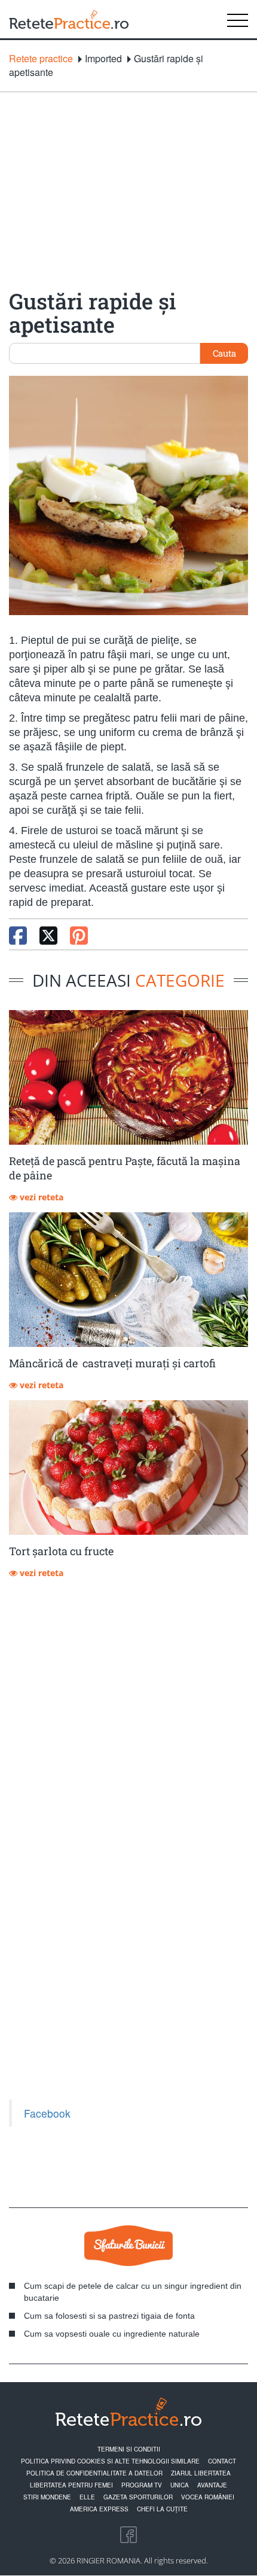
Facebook (47, 2113)
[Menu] (238, 19)
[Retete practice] (69, 19)
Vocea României (208, 2497)
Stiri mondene (47, 2497)
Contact (222, 2461)
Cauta (224, 353)
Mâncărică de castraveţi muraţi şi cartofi (112, 1363)
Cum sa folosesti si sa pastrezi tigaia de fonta (109, 2316)
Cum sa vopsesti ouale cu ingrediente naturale (112, 2334)
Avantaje (212, 2485)
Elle (87, 2497)
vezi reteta (40, 1197)
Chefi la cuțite (162, 2509)
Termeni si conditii (129, 2449)
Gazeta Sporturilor (138, 2497)
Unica (180, 2485)
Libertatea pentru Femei (71, 2485)
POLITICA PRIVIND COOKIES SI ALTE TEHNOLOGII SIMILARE (110, 2461)
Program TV (142, 2485)
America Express (99, 2509)
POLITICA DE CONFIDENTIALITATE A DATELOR (94, 2473)
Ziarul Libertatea (201, 2473)
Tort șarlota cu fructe (61, 1551)
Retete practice (41, 59)
